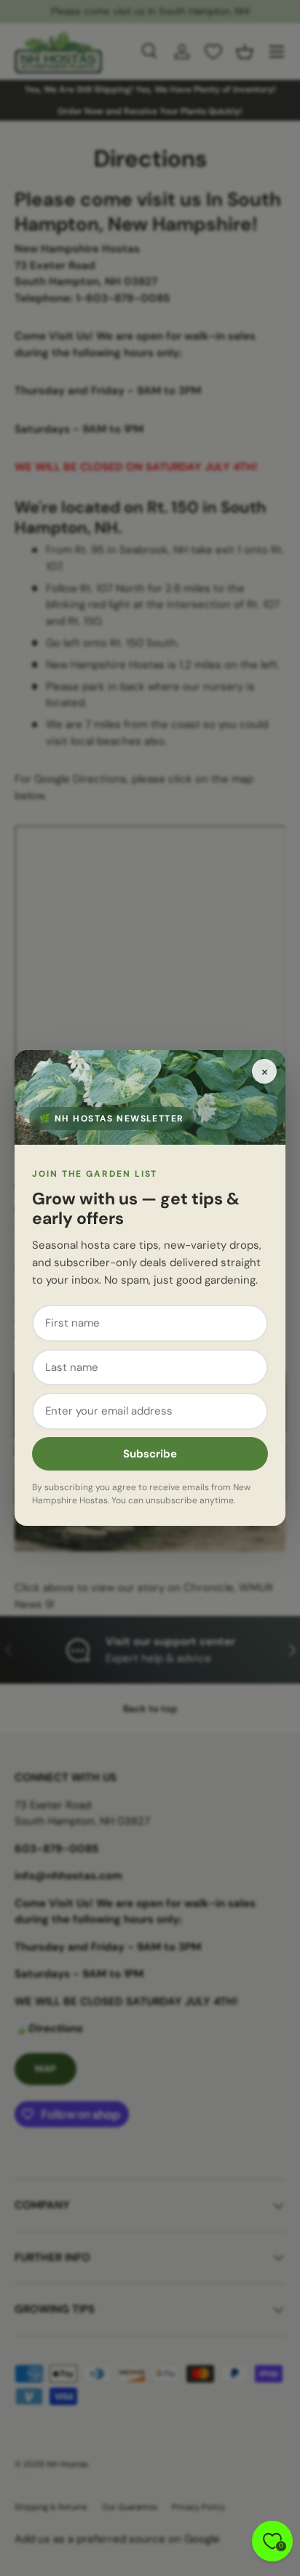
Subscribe (150, 1454)
